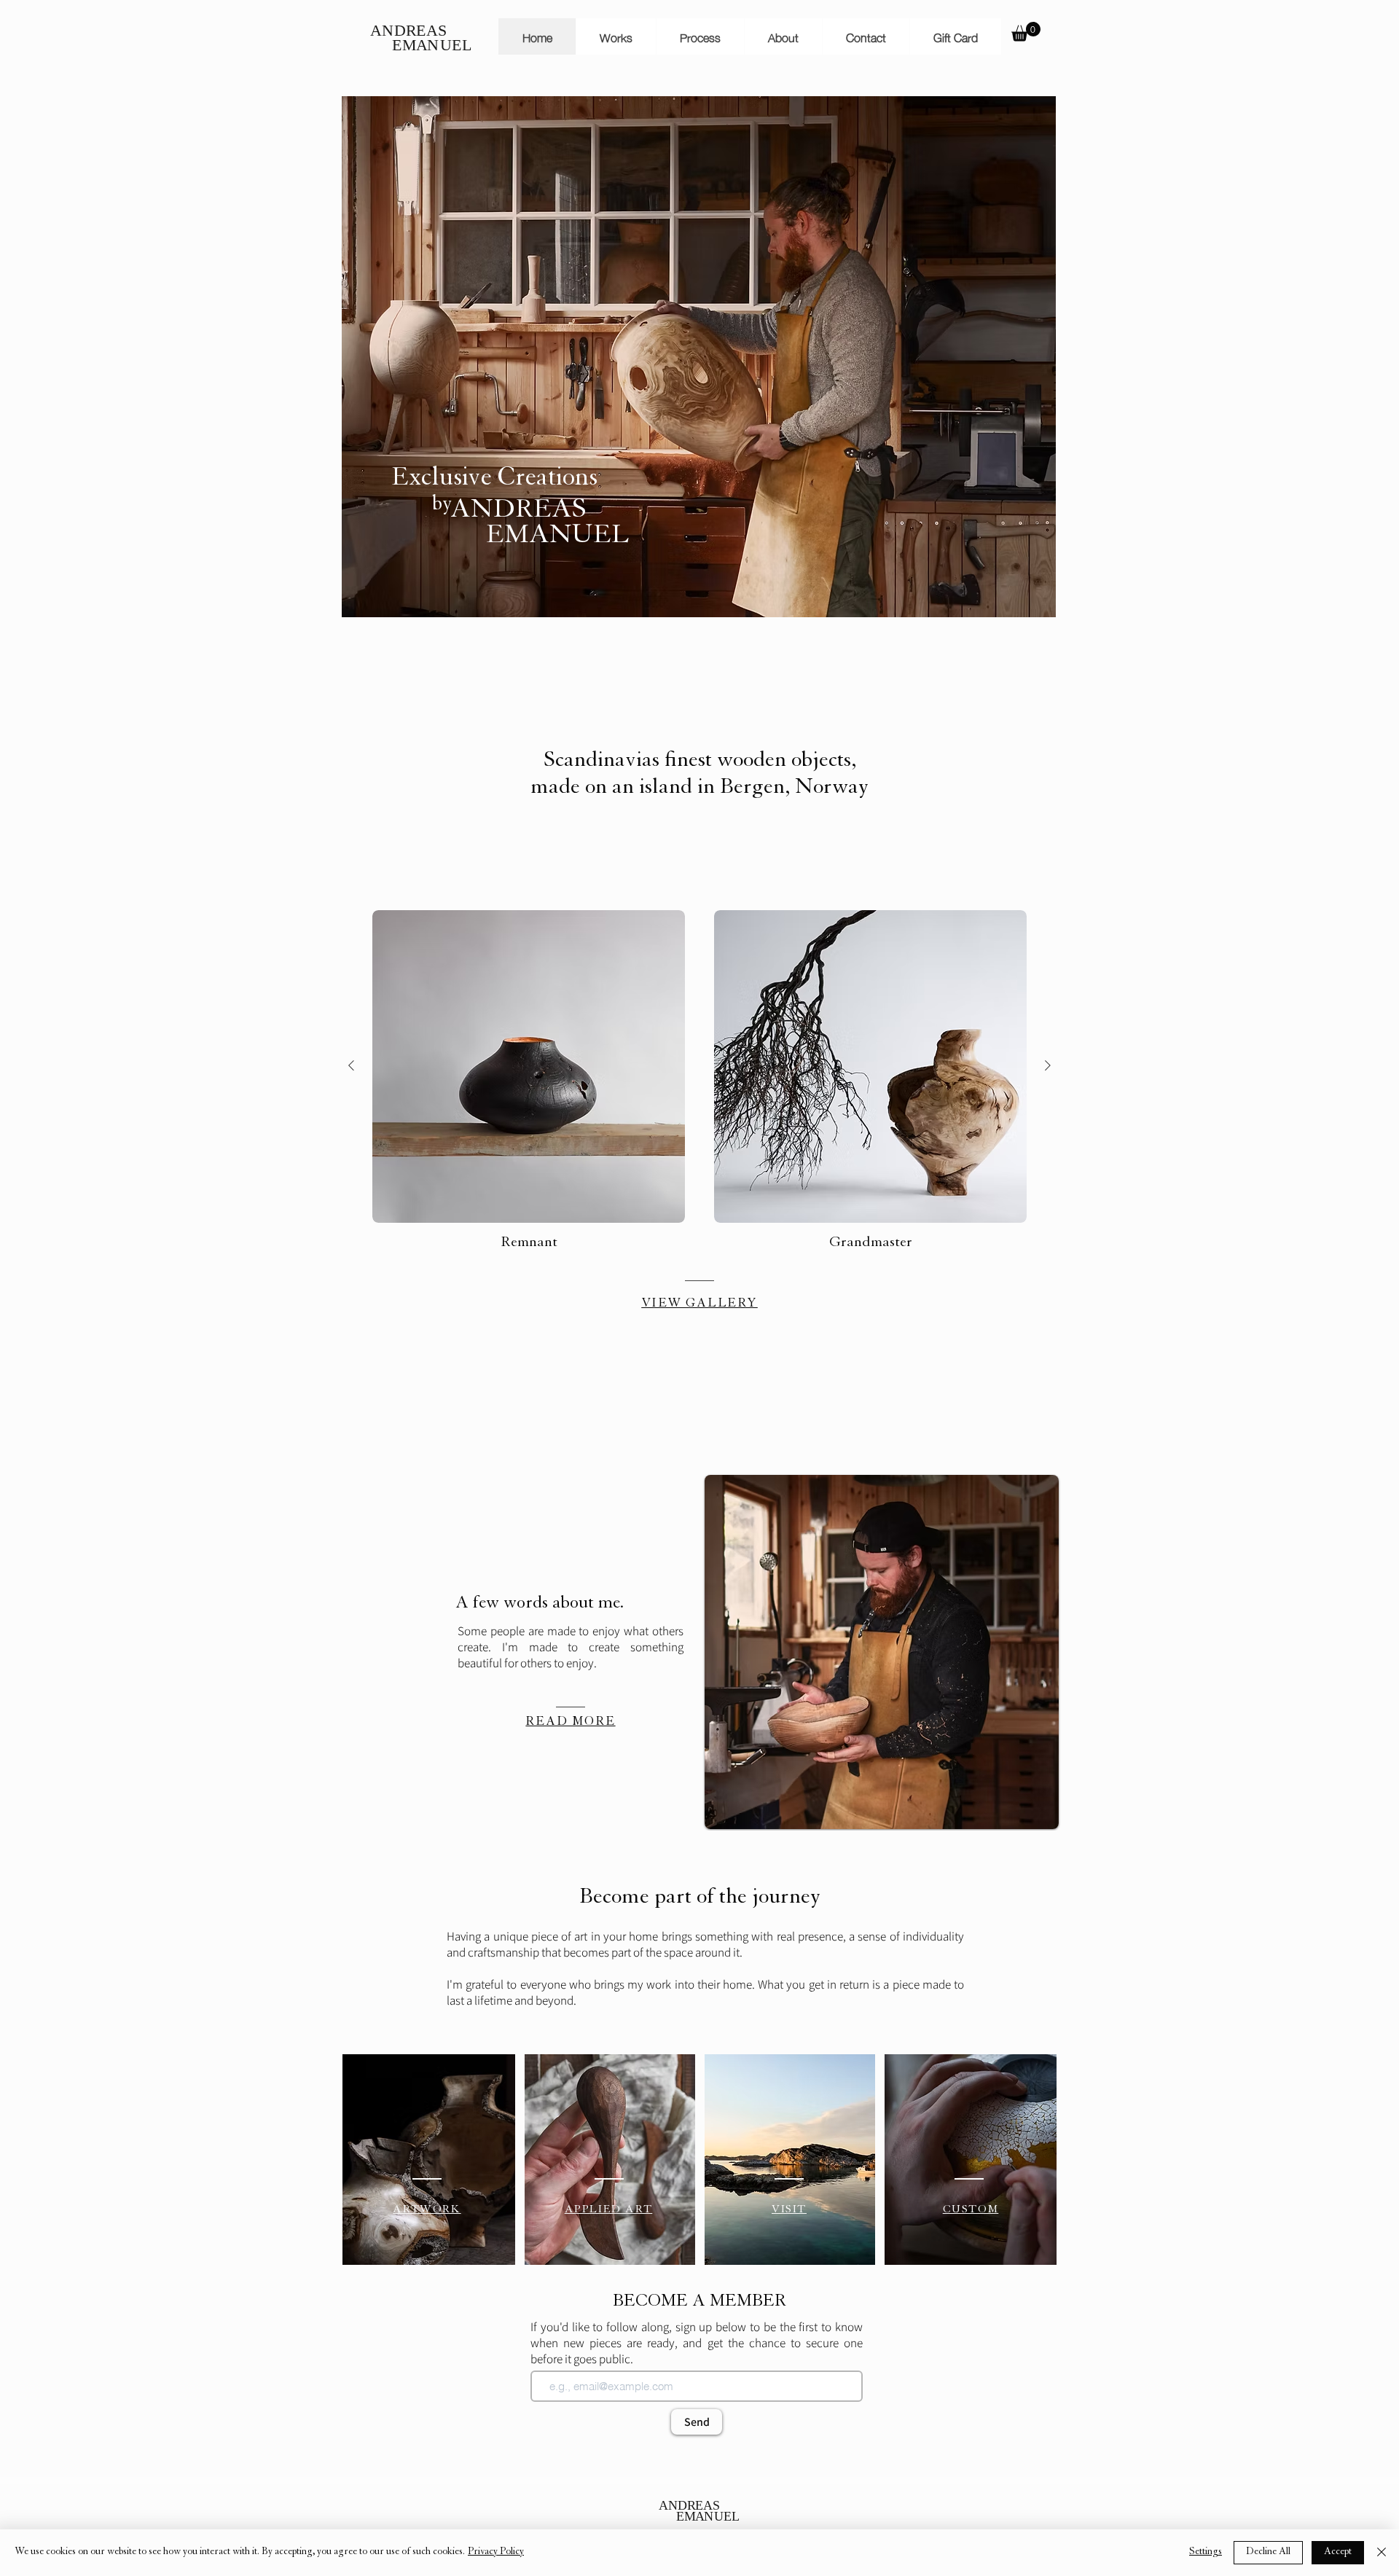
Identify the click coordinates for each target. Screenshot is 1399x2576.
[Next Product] (1048, 1065)
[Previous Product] (351, 1065)
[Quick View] (529, 1066)
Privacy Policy (496, 2553)
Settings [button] (1206, 2553)
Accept (1338, 2553)
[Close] (1382, 2553)
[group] (699, 1082)
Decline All (1268, 2553)
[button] (1026, 32)
